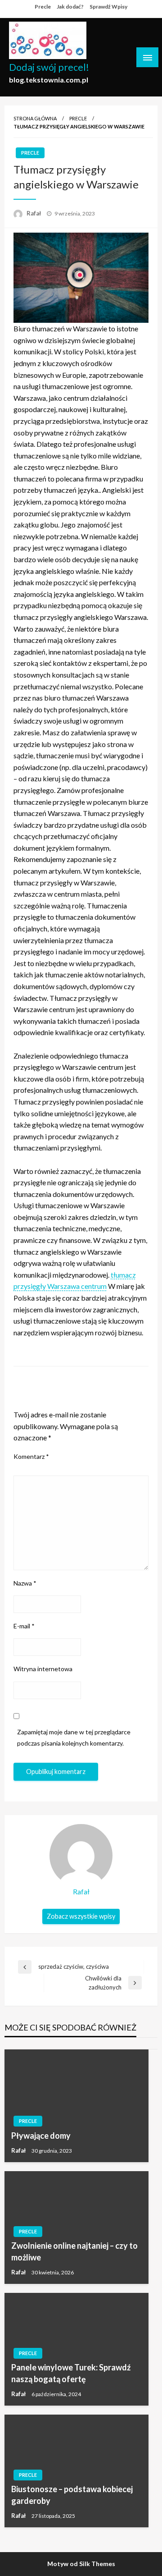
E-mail (24, 1626)
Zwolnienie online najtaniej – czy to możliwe (74, 2251)
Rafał (34, 213)
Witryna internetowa (43, 1669)
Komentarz (31, 1456)
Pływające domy (41, 2136)
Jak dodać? (70, 7)
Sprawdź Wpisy (108, 7)
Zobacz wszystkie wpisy (81, 1916)
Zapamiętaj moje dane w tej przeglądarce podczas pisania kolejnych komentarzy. (74, 1737)
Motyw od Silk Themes (81, 2564)
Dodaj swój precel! (49, 67)
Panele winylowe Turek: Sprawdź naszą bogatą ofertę (71, 2373)
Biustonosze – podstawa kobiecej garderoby (72, 2495)
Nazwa (25, 1583)
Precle (43, 7)
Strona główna (35, 118)
